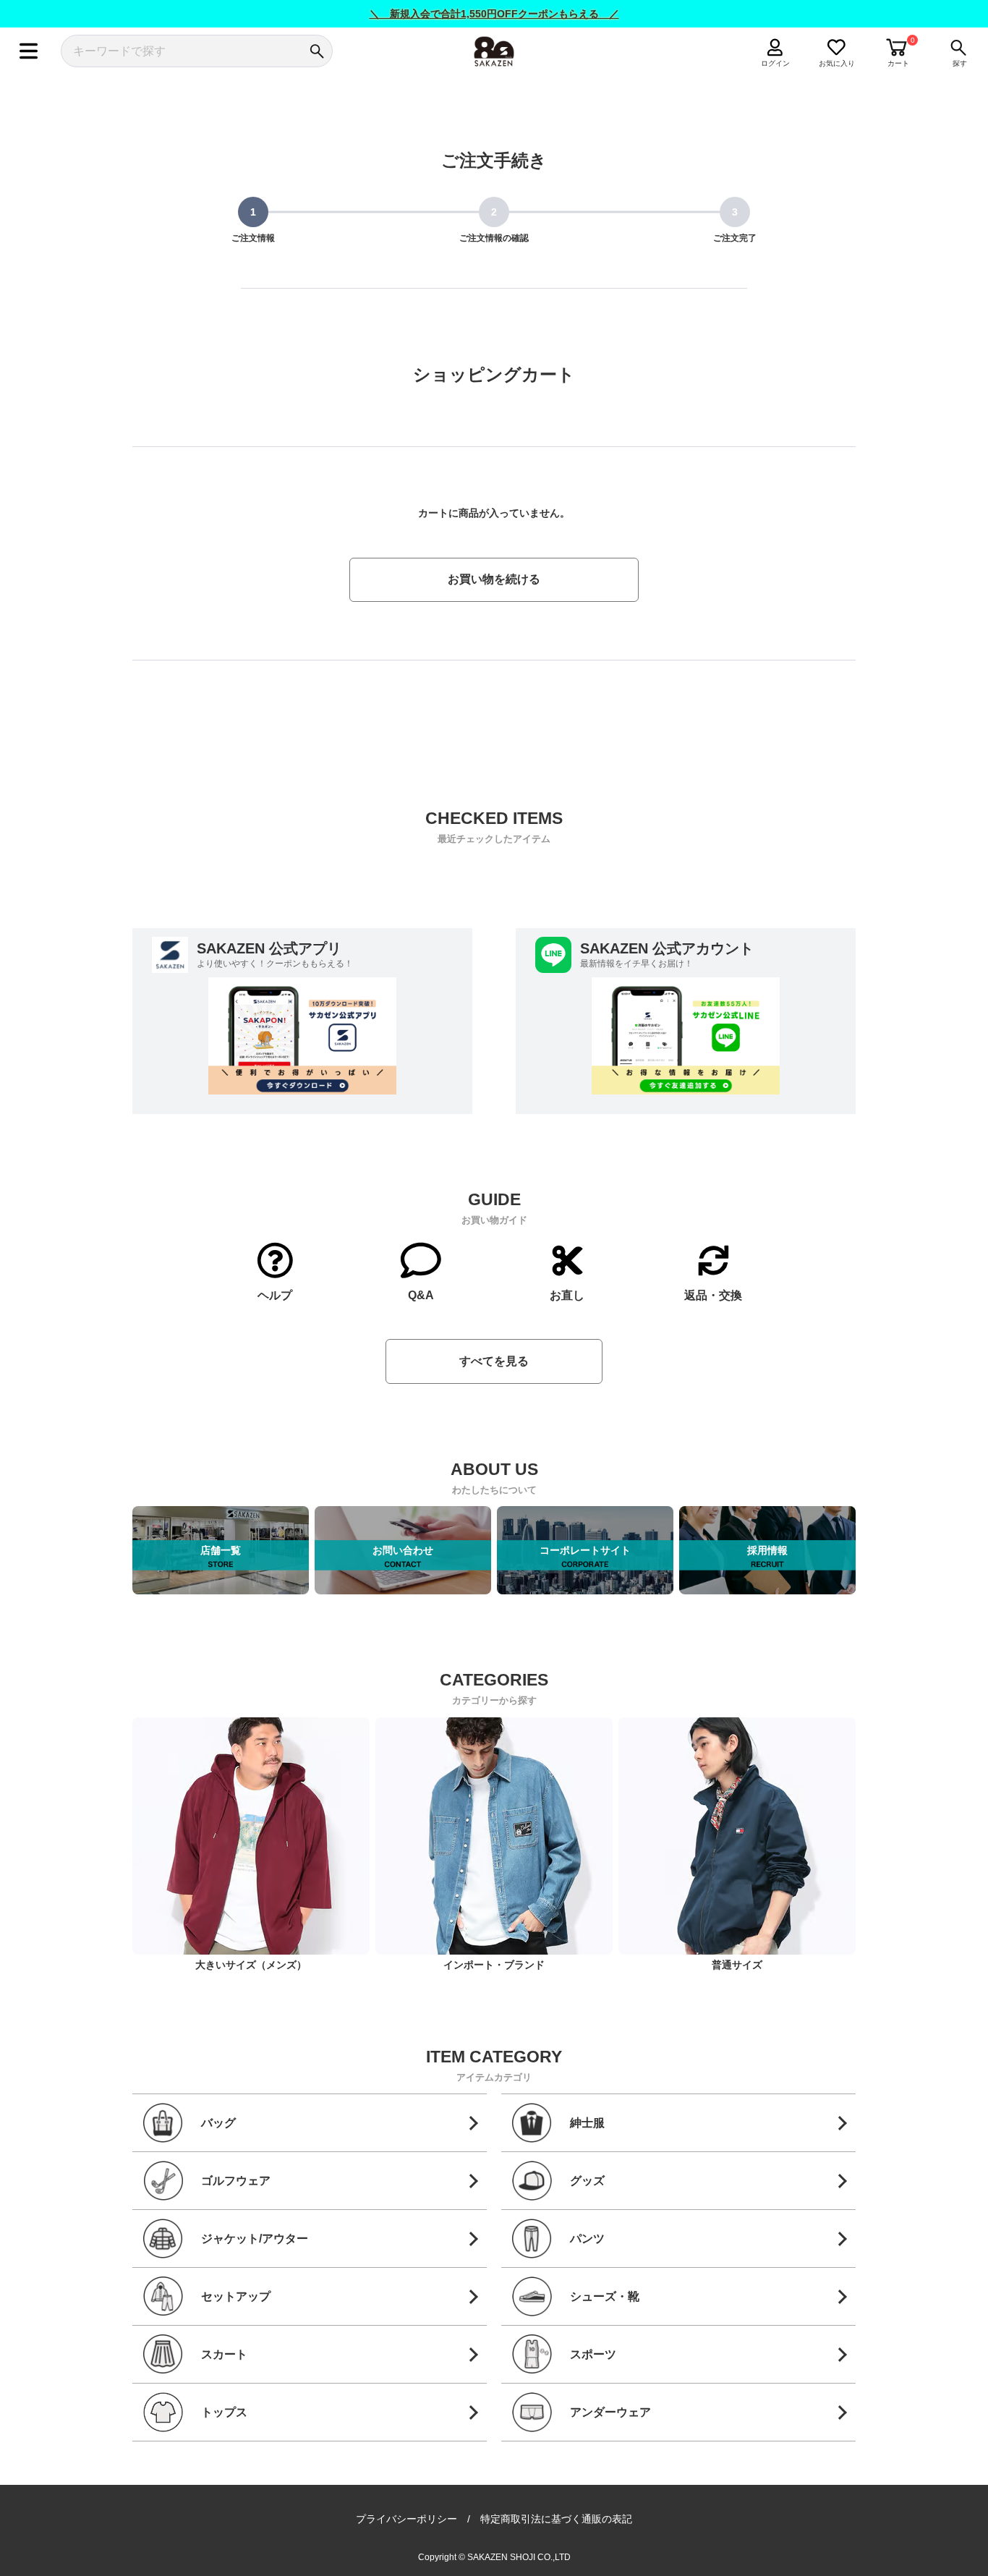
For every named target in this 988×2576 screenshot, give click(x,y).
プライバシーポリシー (406, 2519)
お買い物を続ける (494, 579)
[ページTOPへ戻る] (869, 2563)
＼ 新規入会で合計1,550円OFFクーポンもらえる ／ (494, 14)
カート (898, 63)
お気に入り (837, 63)
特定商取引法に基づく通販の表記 (556, 2519)
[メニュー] (29, 51)
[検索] (316, 51)
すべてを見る (494, 1361)
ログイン (775, 63)
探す (960, 63)
